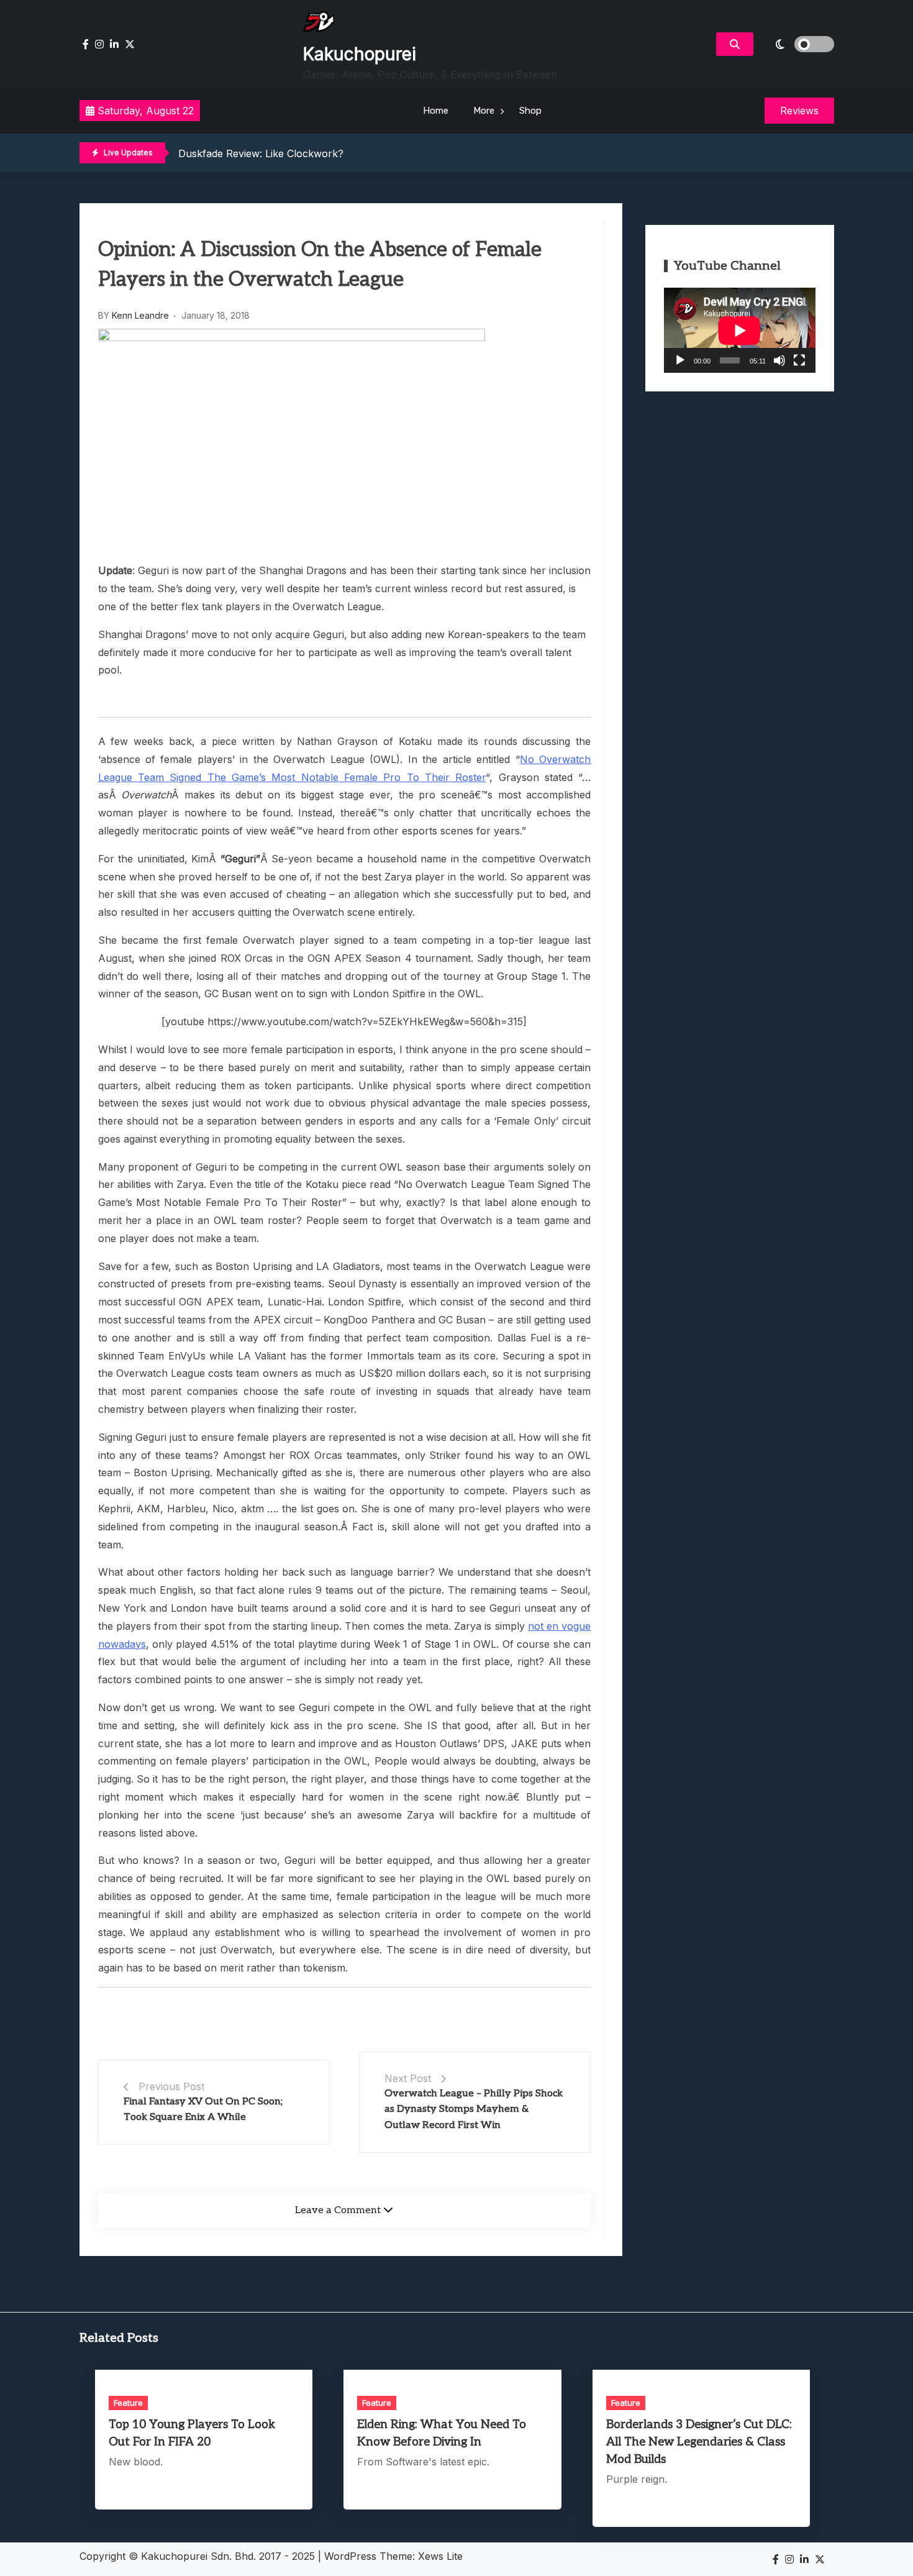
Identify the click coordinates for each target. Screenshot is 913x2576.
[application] (740, 330)
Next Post (408, 2078)
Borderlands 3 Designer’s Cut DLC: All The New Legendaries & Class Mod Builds (699, 2442)
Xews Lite (440, 2556)
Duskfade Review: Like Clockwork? (261, 153)
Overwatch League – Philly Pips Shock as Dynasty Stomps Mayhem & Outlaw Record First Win (474, 2109)
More (484, 111)
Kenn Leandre (140, 315)
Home (436, 111)
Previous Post (171, 2086)
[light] (797, 44)
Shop (530, 111)
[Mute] (779, 360)
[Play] (680, 360)
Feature (128, 2403)
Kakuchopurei (360, 54)
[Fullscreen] (799, 360)
